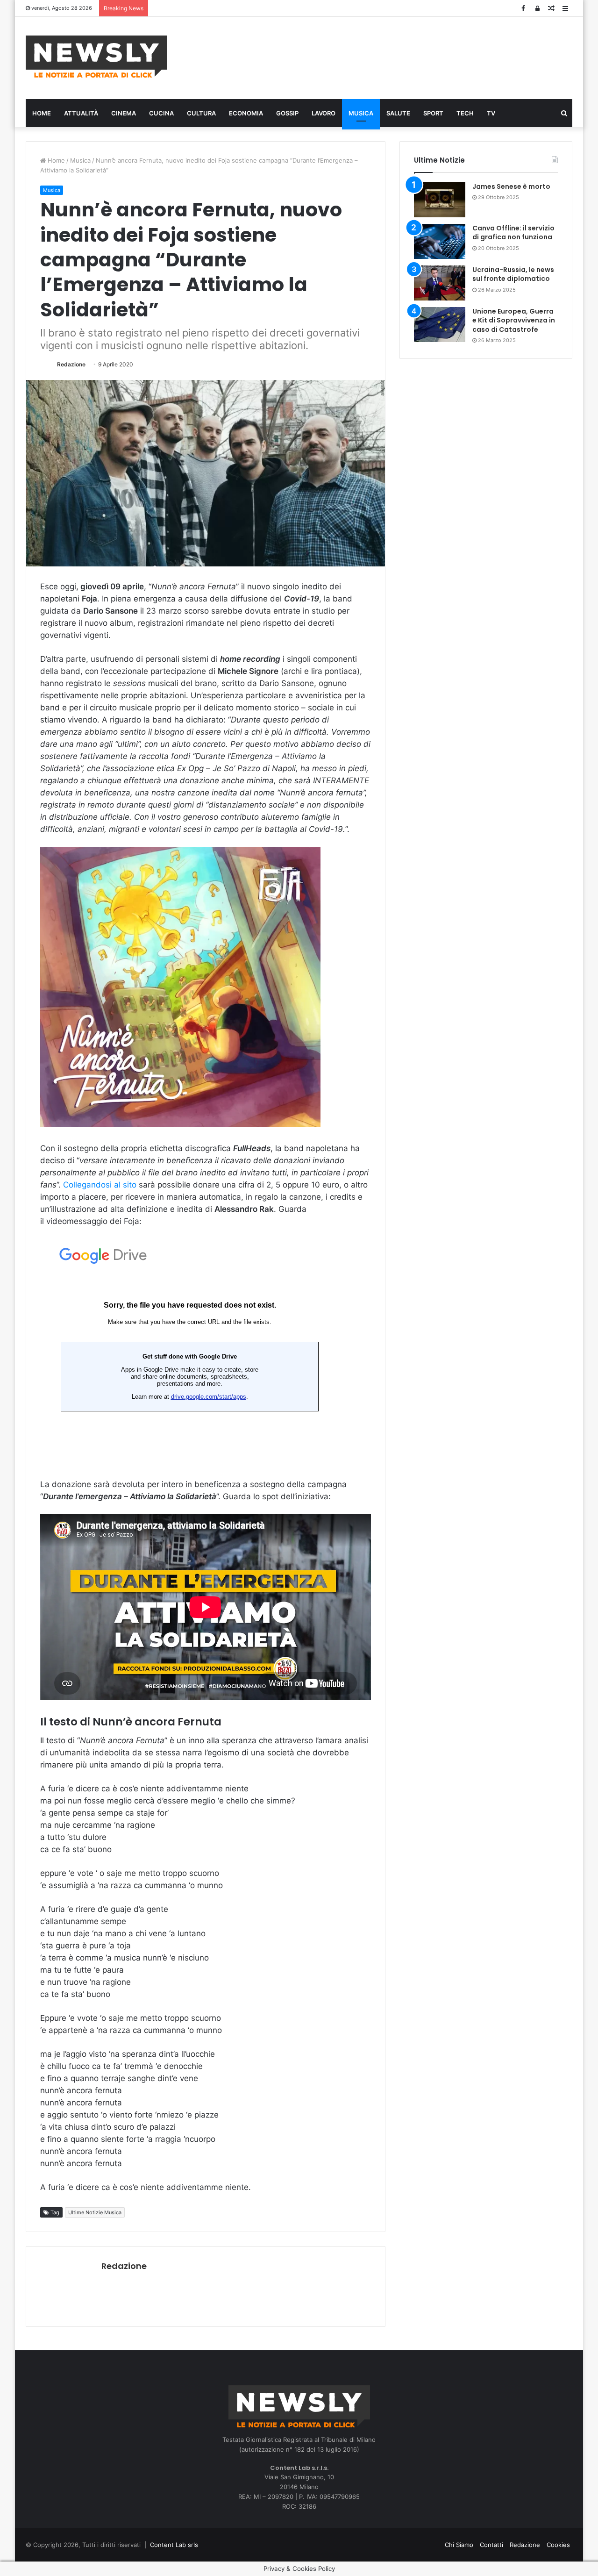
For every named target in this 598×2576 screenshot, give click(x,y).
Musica (361, 113)
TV (491, 113)
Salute (398, 113)
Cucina (161, 113)
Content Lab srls (174, 2545)
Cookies (558, 2545)
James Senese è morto (511, 186)
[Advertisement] (392, 57)
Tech (465, 113)
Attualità (81, 113)
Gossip (287, 113)
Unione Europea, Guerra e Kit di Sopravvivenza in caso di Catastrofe (514, 320)
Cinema (124, 113)
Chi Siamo (459, 2545)
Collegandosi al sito (100, 1185)
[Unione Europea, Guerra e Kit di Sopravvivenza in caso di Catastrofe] (440, 325)
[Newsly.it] (96, 57)
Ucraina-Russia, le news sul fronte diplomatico (513, 274)
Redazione (71, 364)
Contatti (491, 2545)
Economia (246, 113)
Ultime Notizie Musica (95, 2212)
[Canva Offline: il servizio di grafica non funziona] (440, 241)
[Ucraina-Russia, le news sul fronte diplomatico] (440, 283)
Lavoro (324, 113)
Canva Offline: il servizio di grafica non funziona (513, 233)
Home (42, 113)
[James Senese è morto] (440, 200)
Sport (433, 113)
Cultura (201, 113)
